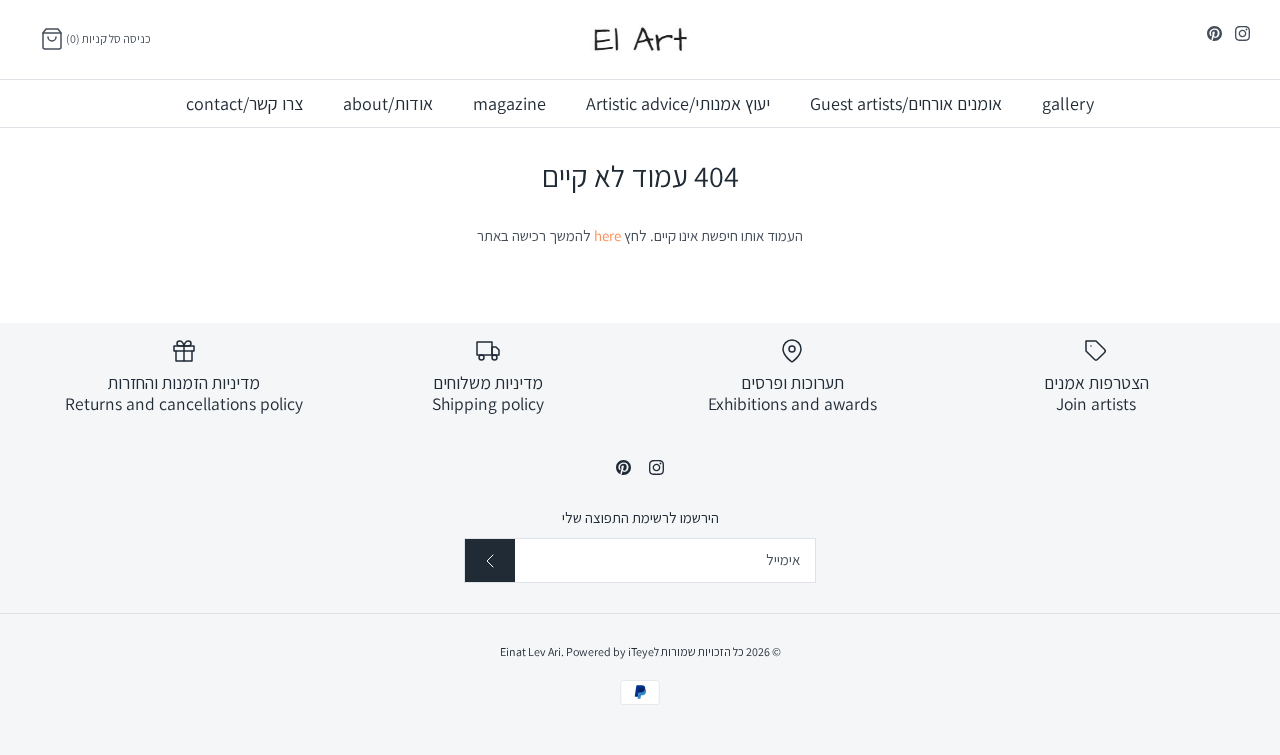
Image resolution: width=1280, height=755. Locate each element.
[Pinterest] (1214, 33)
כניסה (137, 38)
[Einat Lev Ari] (640, 39)
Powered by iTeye (610, 651)
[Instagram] (1242, 33)
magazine (509, 103)
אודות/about (388, 103)
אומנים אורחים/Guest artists (906, 103)
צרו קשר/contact (244, 103)
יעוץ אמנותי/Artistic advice (678, 103)
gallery (1068, 103)
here (607, 235)
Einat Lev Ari (530, 651)
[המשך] (490, 560)
